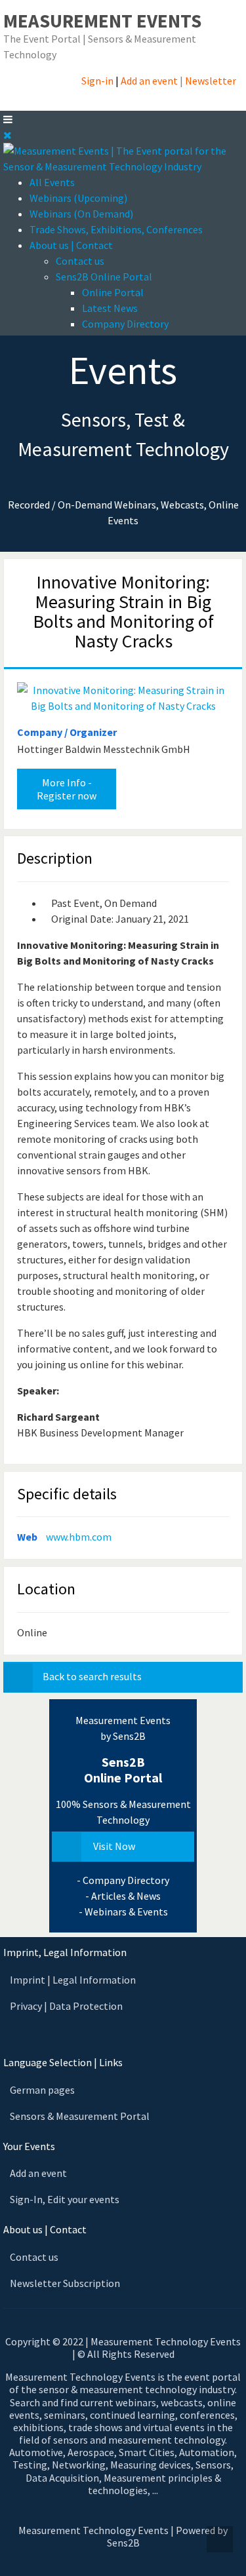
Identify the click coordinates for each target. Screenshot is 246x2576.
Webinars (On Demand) (81, 214)
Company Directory (125, 324)
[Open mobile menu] (8, 119)
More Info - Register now (67, 789)
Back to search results (92, 1676)
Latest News (110, 308)
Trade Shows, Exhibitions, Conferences (116, 229)
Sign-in (97, 81)
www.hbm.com (79, 1537)
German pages (42, 2090)
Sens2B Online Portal (104, 277)
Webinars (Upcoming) (78, 198)
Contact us (80, 261)
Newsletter (211, 81)
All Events (52, 182)
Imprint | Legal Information (73, 1980)
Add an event (149, 81)
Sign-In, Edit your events (65, 2199)
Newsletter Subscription (65, 2283)
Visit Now (113, 1846)
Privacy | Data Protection (66, 2006)
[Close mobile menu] (8, 135)
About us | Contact (71, 245)
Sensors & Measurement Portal (80, 2116)
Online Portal (113, 292)
